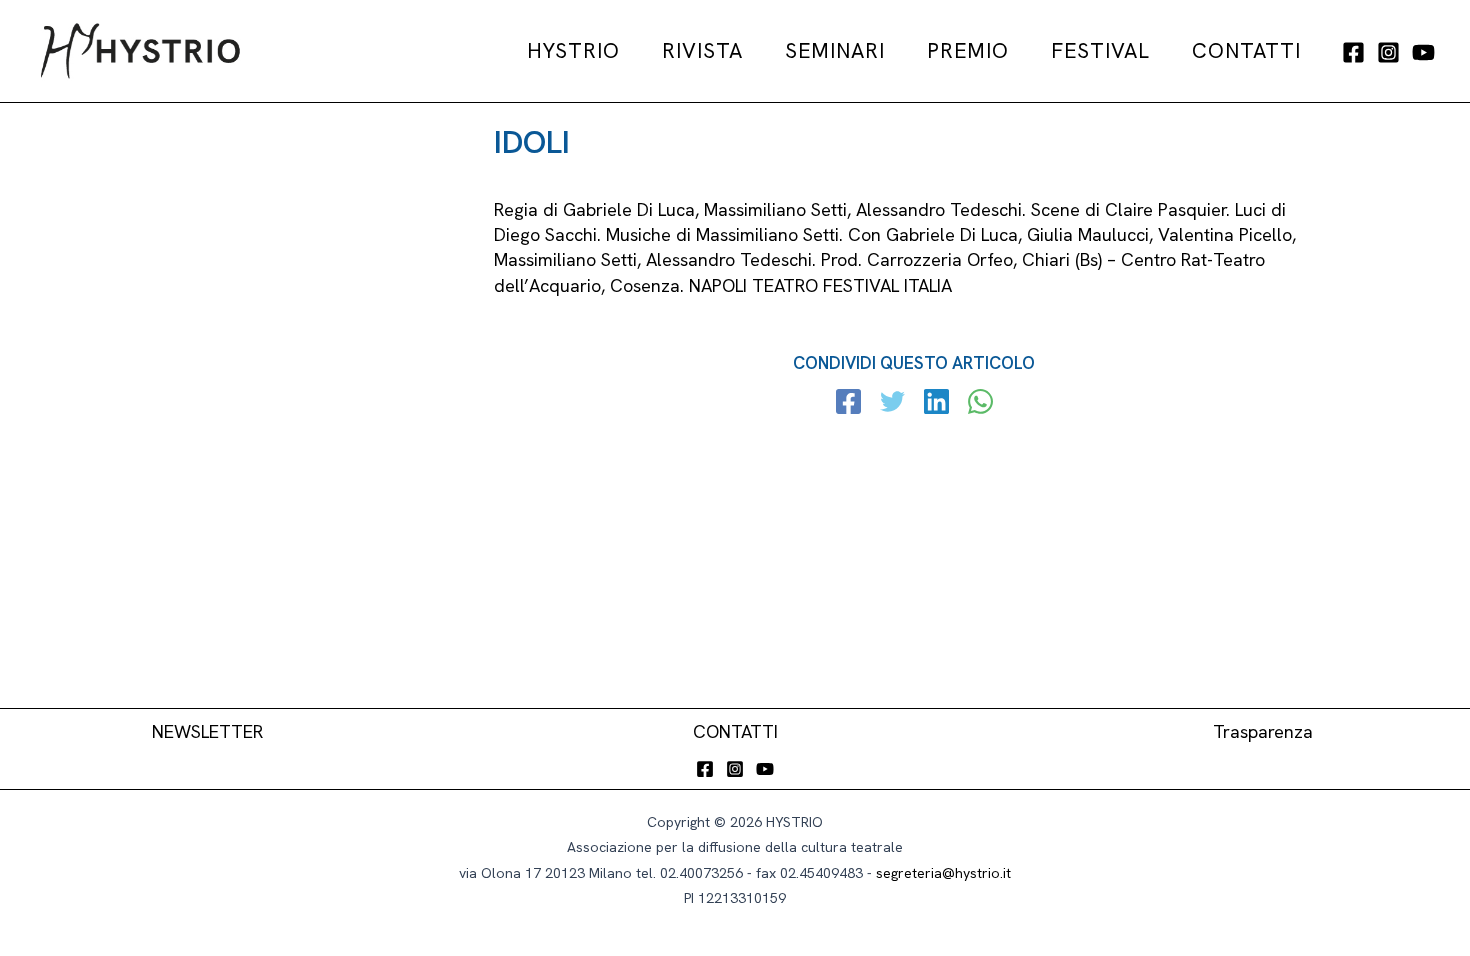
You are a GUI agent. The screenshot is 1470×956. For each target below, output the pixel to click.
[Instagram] (1388, 52)
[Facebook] (1353, 52)
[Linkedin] (936, 404)
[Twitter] (892, 404)
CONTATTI (735, 731)
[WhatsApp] (980, 404)
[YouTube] (1423, 52)
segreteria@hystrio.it (943, 873)
